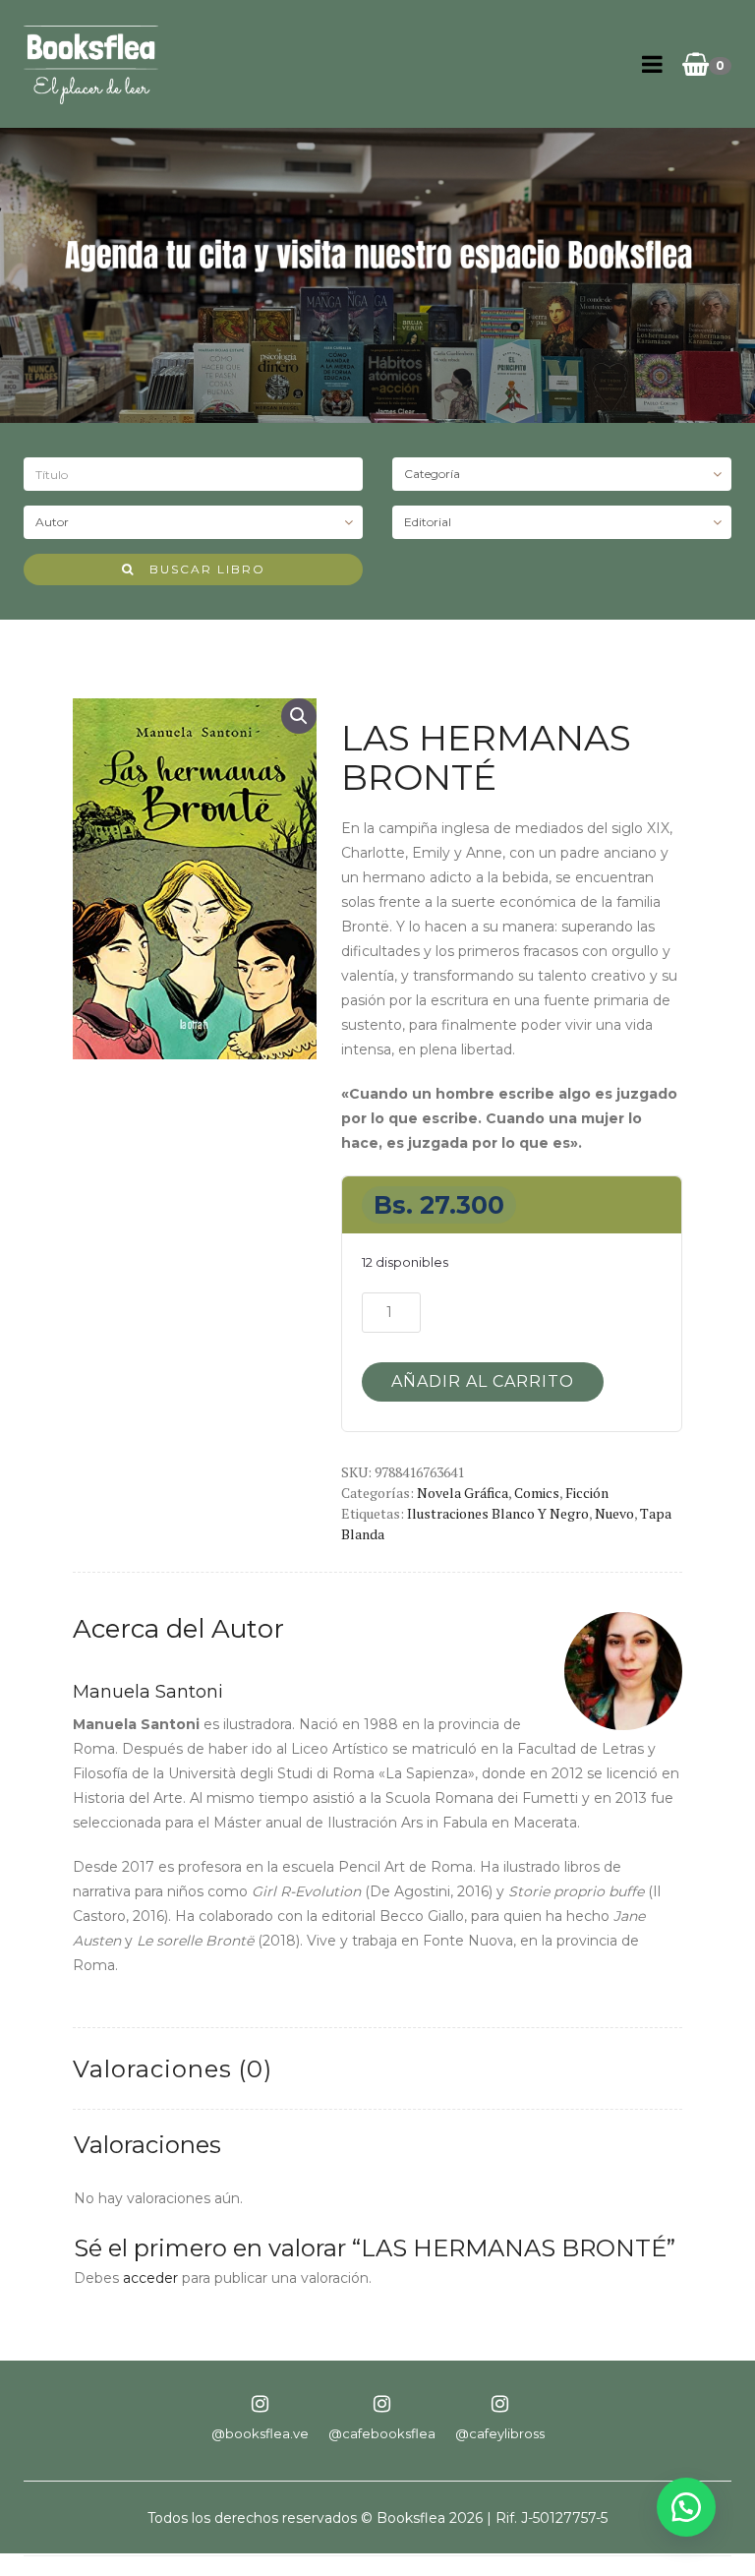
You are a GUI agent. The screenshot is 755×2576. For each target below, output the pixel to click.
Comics (537, 1493)
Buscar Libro (200, 569)
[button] (299, 716)
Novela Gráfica (463, 1493)
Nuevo (614, 1513)
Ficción (587, 1493)
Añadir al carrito (483, 1381)
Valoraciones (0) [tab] (173, 2069)
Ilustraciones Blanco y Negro (498, 1513)
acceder (150, 2278)
